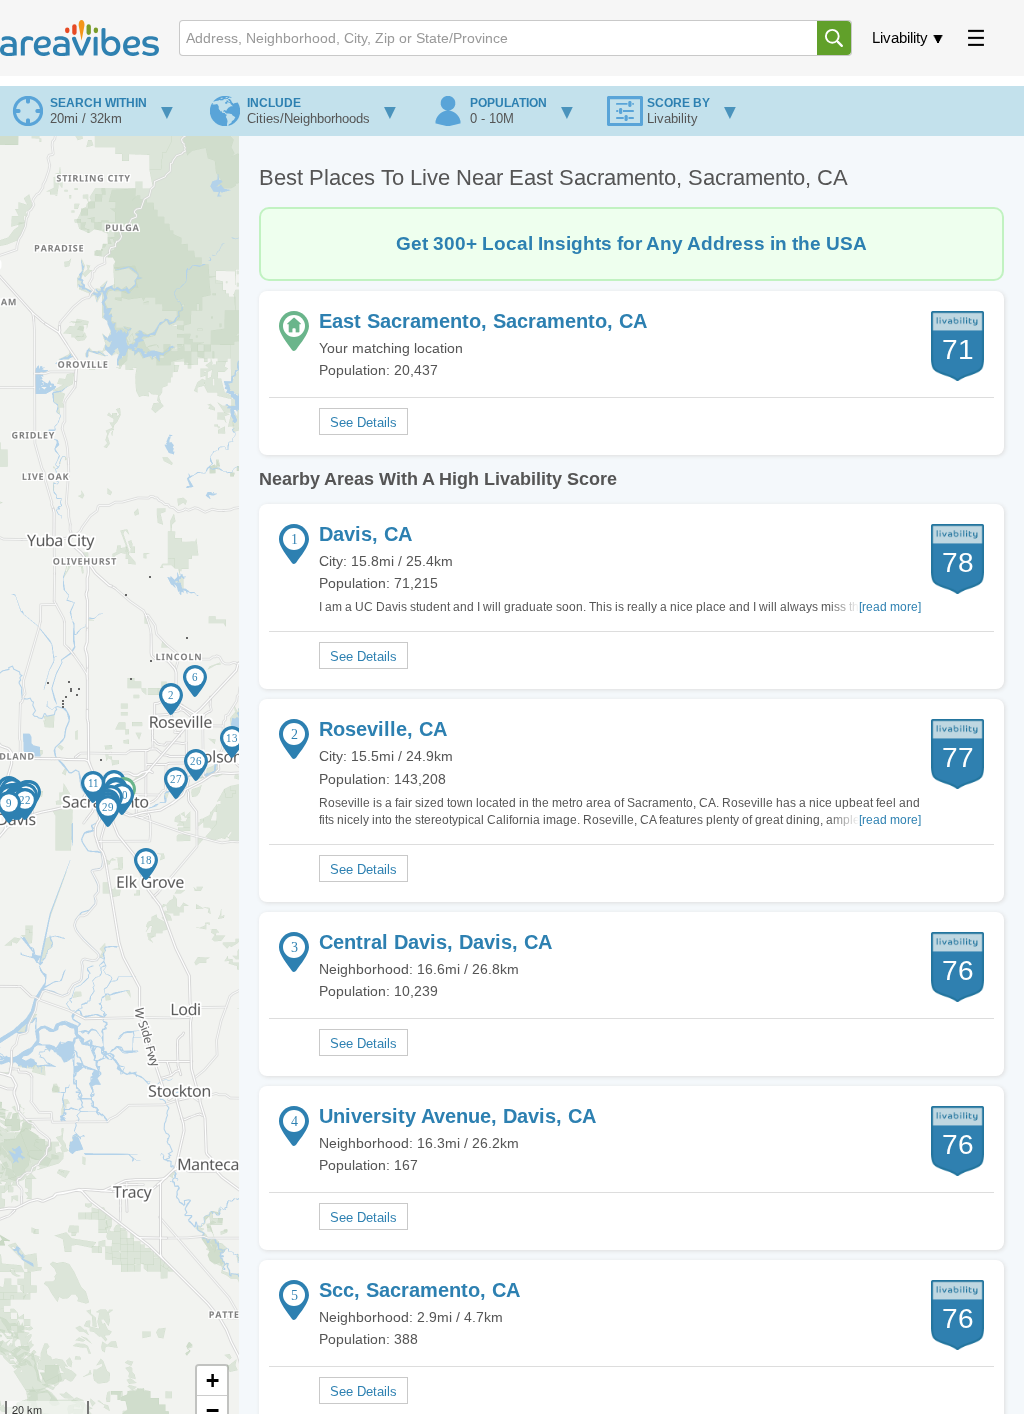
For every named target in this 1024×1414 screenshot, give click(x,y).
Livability (900, 37)
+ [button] (212, 1380)
